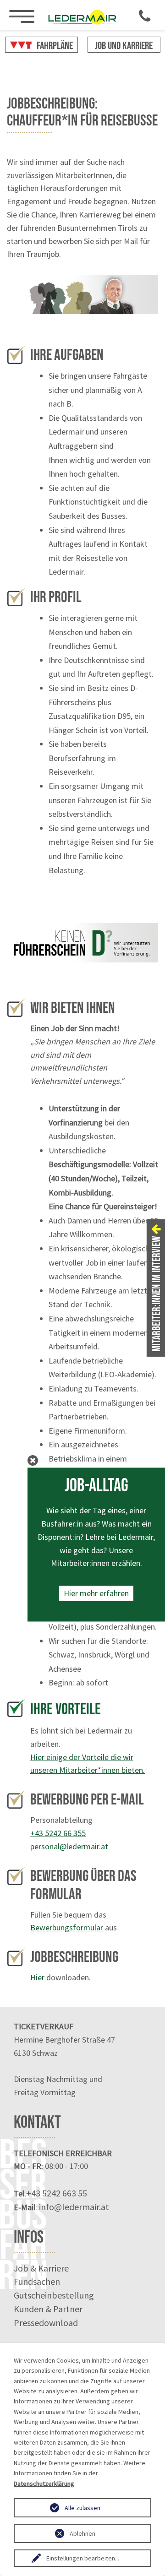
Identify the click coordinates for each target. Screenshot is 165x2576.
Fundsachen (37, 2281)
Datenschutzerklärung (44, 2484)
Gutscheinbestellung (54, 2295)
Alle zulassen (82, 2508)
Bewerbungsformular (67, 1927)
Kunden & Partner (48, 2309)
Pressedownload (46, 2323)
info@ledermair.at (74, 2207)
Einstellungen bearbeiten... (83, 2558)
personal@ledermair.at (69, 1846)
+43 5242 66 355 (58, 1833)
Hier (37, 1977)
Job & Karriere (41, 2268)
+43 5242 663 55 (57, 2193)
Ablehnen (82, 2533)
